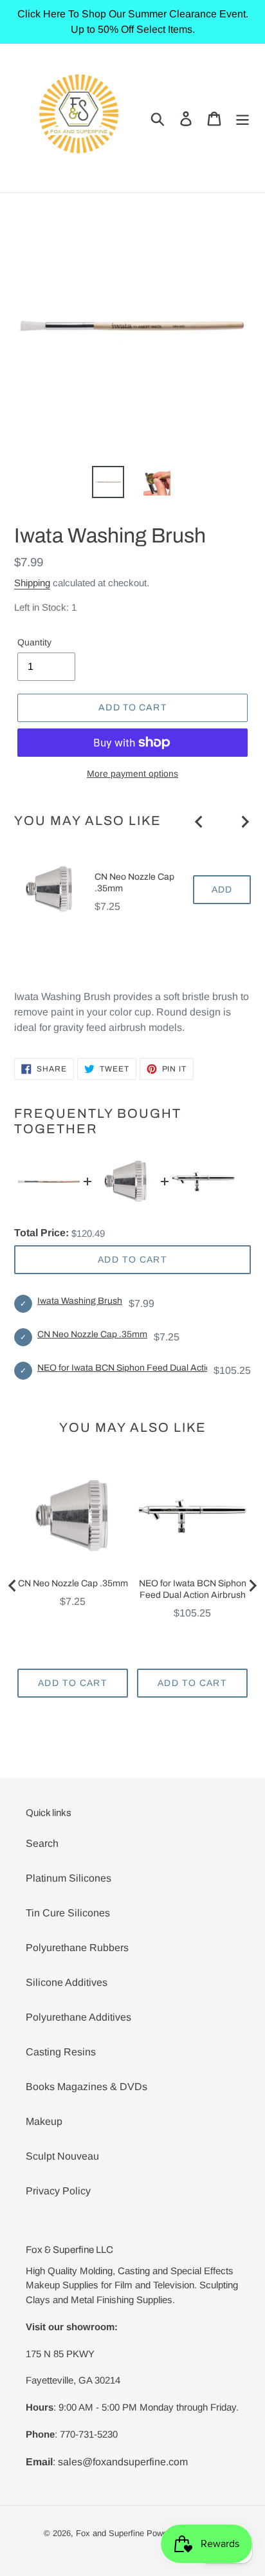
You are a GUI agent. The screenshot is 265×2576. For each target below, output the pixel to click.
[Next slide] (244, 822)
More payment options (132, 774)
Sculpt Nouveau (62, 2156)
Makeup (44, 2121)
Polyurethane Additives (78, 2017)
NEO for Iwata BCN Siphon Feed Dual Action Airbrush (145, 1368)
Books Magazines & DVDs (87, 2087)
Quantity (34, 642)
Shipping (32, 583)
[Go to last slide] (199, 822)
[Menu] (242, 118)
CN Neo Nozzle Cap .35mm (134, 883)
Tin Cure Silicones (68, 1913)
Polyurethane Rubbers (77, 1948)
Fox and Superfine (110, 2533)
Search (42, 1843)
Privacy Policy (58, 2191)
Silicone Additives (67, 1982)
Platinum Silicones (69, 1878)
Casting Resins (61, 2052)
